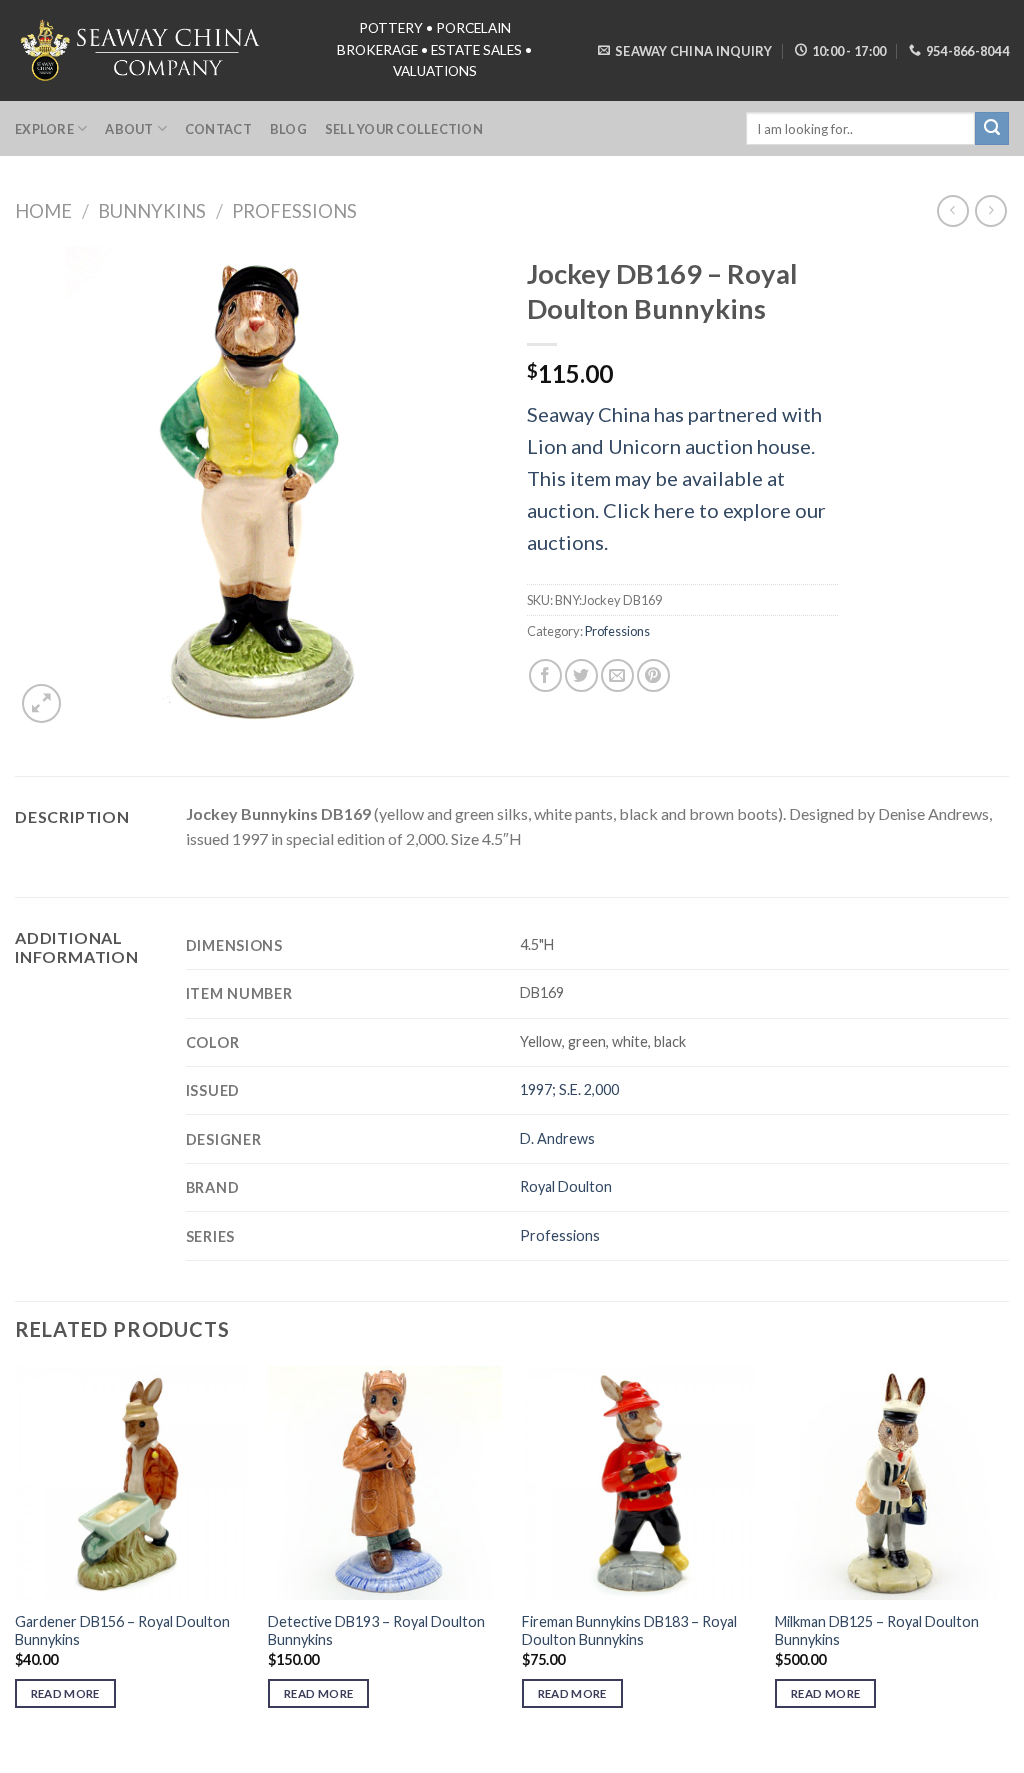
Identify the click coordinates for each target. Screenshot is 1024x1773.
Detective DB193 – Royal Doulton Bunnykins (376, 1631)
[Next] (1008, 1555)
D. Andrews (557, 1138)
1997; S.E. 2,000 (569, 1089)
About (129, 129)
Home (43, 211)
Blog (288, 129)
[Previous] (16, 1555)
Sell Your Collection (404, 129)
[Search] (992, 129)
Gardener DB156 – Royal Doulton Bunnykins (122, 1631)
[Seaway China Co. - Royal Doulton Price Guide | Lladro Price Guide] (142, 50)
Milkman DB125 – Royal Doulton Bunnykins (877, 1631)
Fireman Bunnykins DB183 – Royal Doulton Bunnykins (629, 1631)
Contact (218, 129)
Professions (294, 211)
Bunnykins (152, 211)
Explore (44, 129)
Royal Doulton (566, 1186)
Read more (65, 1693)
